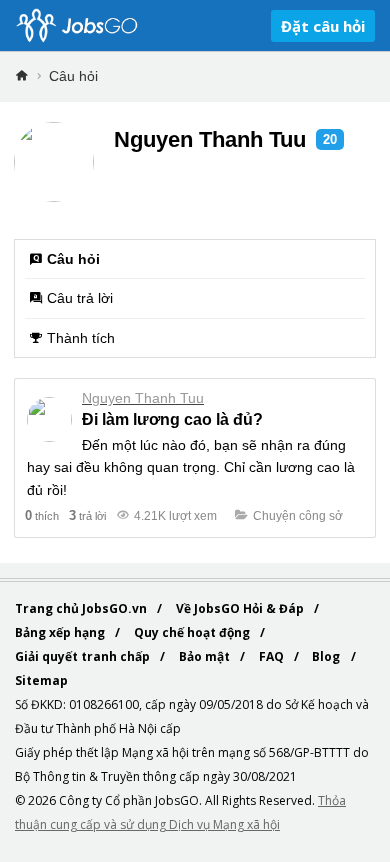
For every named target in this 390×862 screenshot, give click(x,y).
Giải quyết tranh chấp (84, 656)
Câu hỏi (73, 76)
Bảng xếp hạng (61, 632)
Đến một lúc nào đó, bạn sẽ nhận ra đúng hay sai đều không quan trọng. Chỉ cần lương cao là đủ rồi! (191, 467)
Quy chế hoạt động (193, 632)
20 (330, 139)
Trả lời (87, 515)
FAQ (273, 656)
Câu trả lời (80, 298)
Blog (327, 656)
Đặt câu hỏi (323, 26)
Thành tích (81, 338)
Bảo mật (206, 656)
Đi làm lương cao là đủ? (172, 419)
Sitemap (41, 680)
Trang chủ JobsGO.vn (82, 608)
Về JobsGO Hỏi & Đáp (241, 608)
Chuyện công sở (298, 516)
